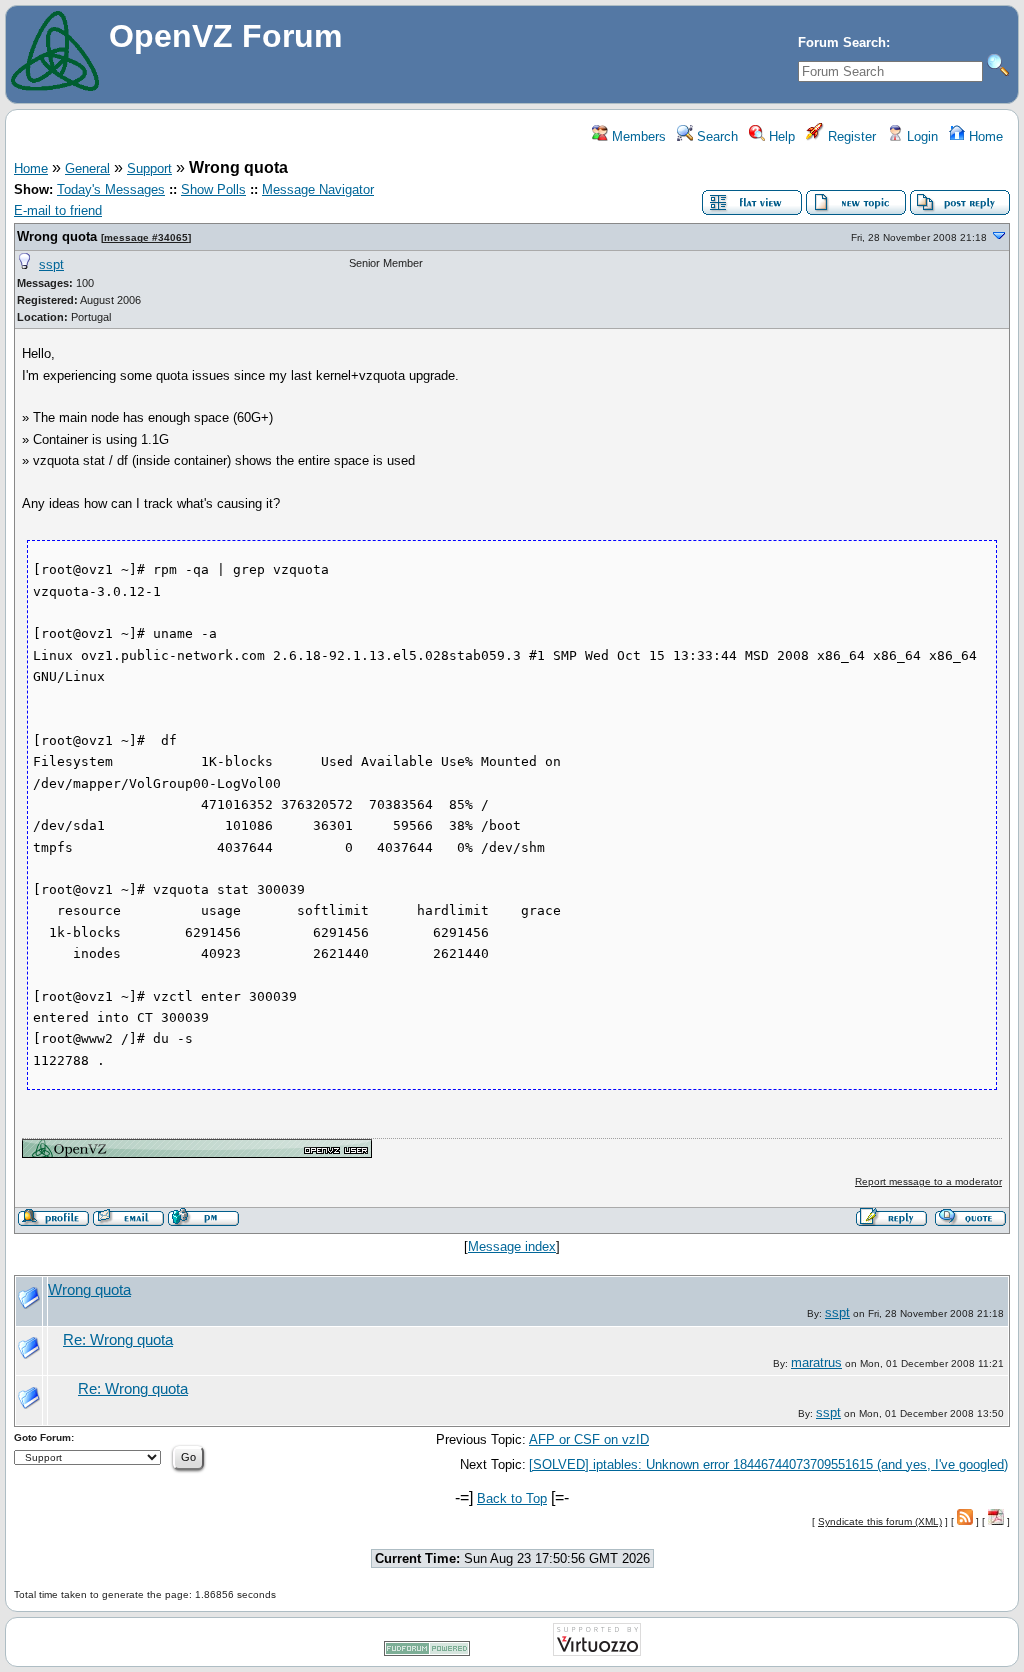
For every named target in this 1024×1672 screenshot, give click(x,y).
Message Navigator (318, 189)
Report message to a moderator (928, 1181)
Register (850, 136)
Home (984, 136)
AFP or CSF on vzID (589, 1439)
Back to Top (512, 1498)
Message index (512, 1246)
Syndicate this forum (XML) (880, 1521)
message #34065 (146, 237)
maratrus (816, 1362)
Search (715, 136)
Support (149, 168)
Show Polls (213, 189)
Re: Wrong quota (118, 1340)
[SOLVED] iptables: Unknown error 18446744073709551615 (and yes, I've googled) (768, 1464)
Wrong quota (57, 236)
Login (920, 136)
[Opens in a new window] (197, 1153)
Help (780, 136)
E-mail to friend (58, 210)
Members (637, 136)
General (87, 168)
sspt (51, 264)
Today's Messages (111, 189)
